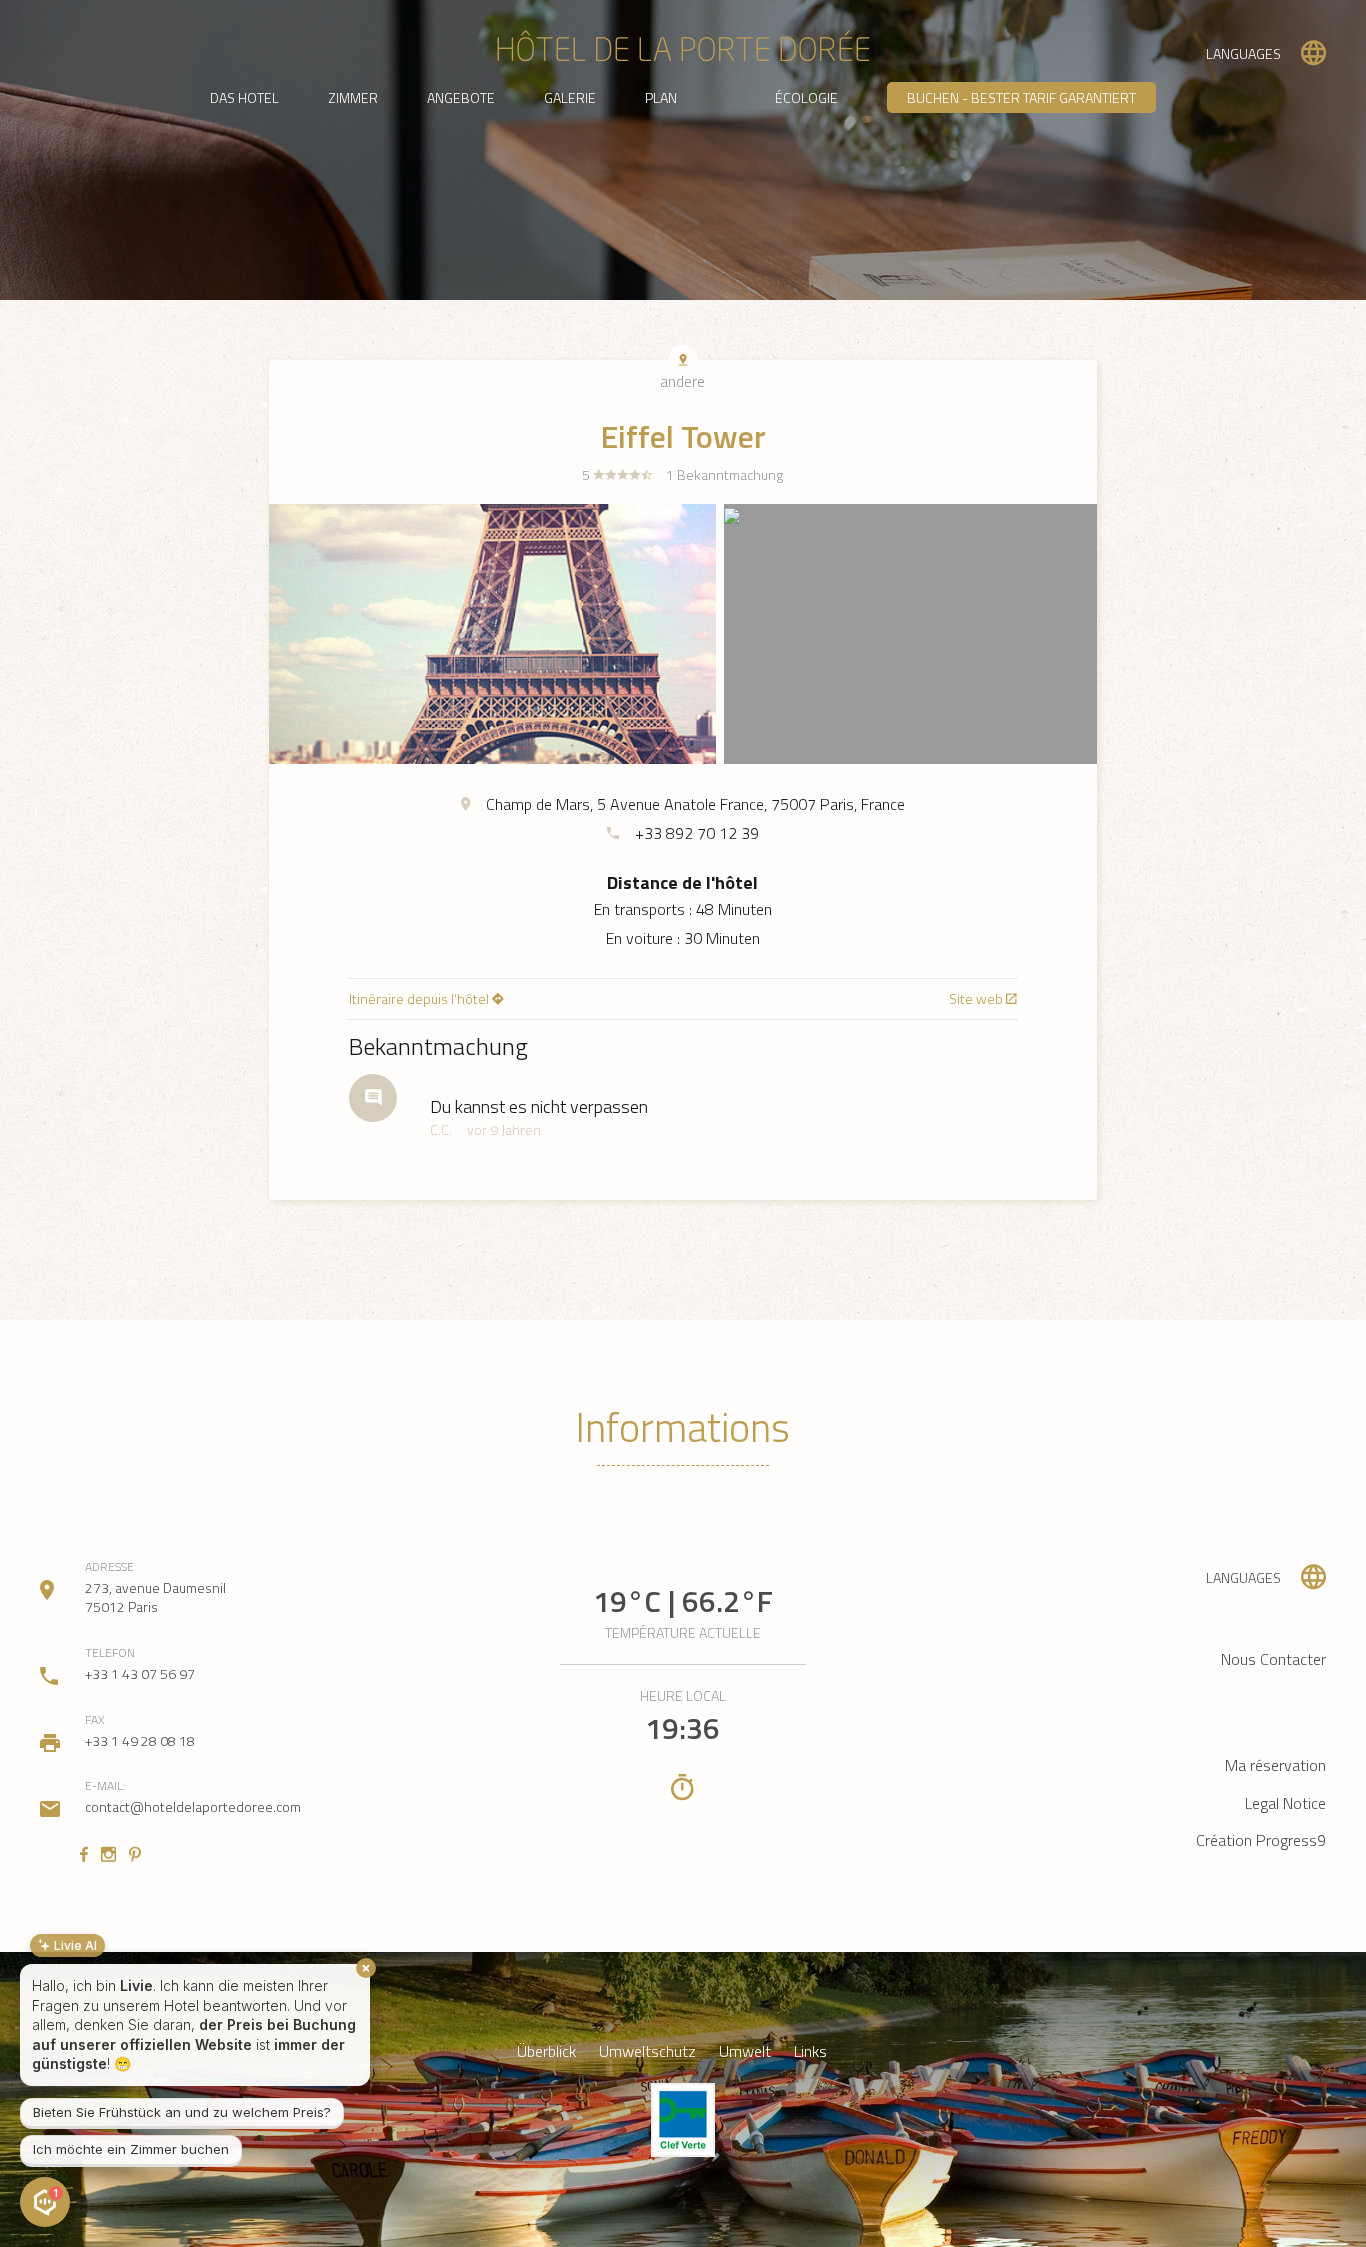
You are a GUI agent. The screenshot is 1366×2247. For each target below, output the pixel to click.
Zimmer (353, 97)
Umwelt (745, 2051)
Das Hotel (244, 97)
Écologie (806, 97)
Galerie (570, 97)
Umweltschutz (647, 2051)
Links (810, 2051)
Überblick (546, 2051)
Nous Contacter (1273, 1659)
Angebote (461, 97)
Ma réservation (1275, 1765)
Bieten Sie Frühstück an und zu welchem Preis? (182, 2112)
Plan (661, 97)
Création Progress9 (1261, 1840)
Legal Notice (1285, 1803)
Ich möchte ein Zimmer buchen (131, 2149)
